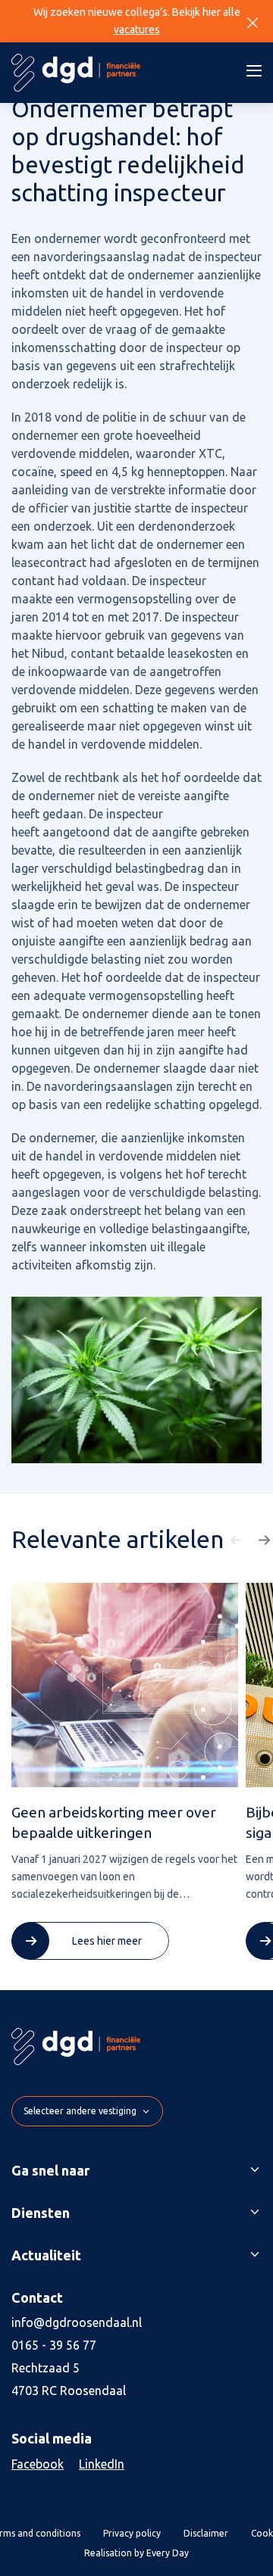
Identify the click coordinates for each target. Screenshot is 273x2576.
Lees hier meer (107, 1941)
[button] (238, 1540)
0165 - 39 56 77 (54, 2345)
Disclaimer (206, 2533)
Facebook (38, 2464)
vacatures (137, 30)
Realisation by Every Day (136, 2553)
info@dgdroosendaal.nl (77, 2322)
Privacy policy (132, 2533)
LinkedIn (102, 2464)
